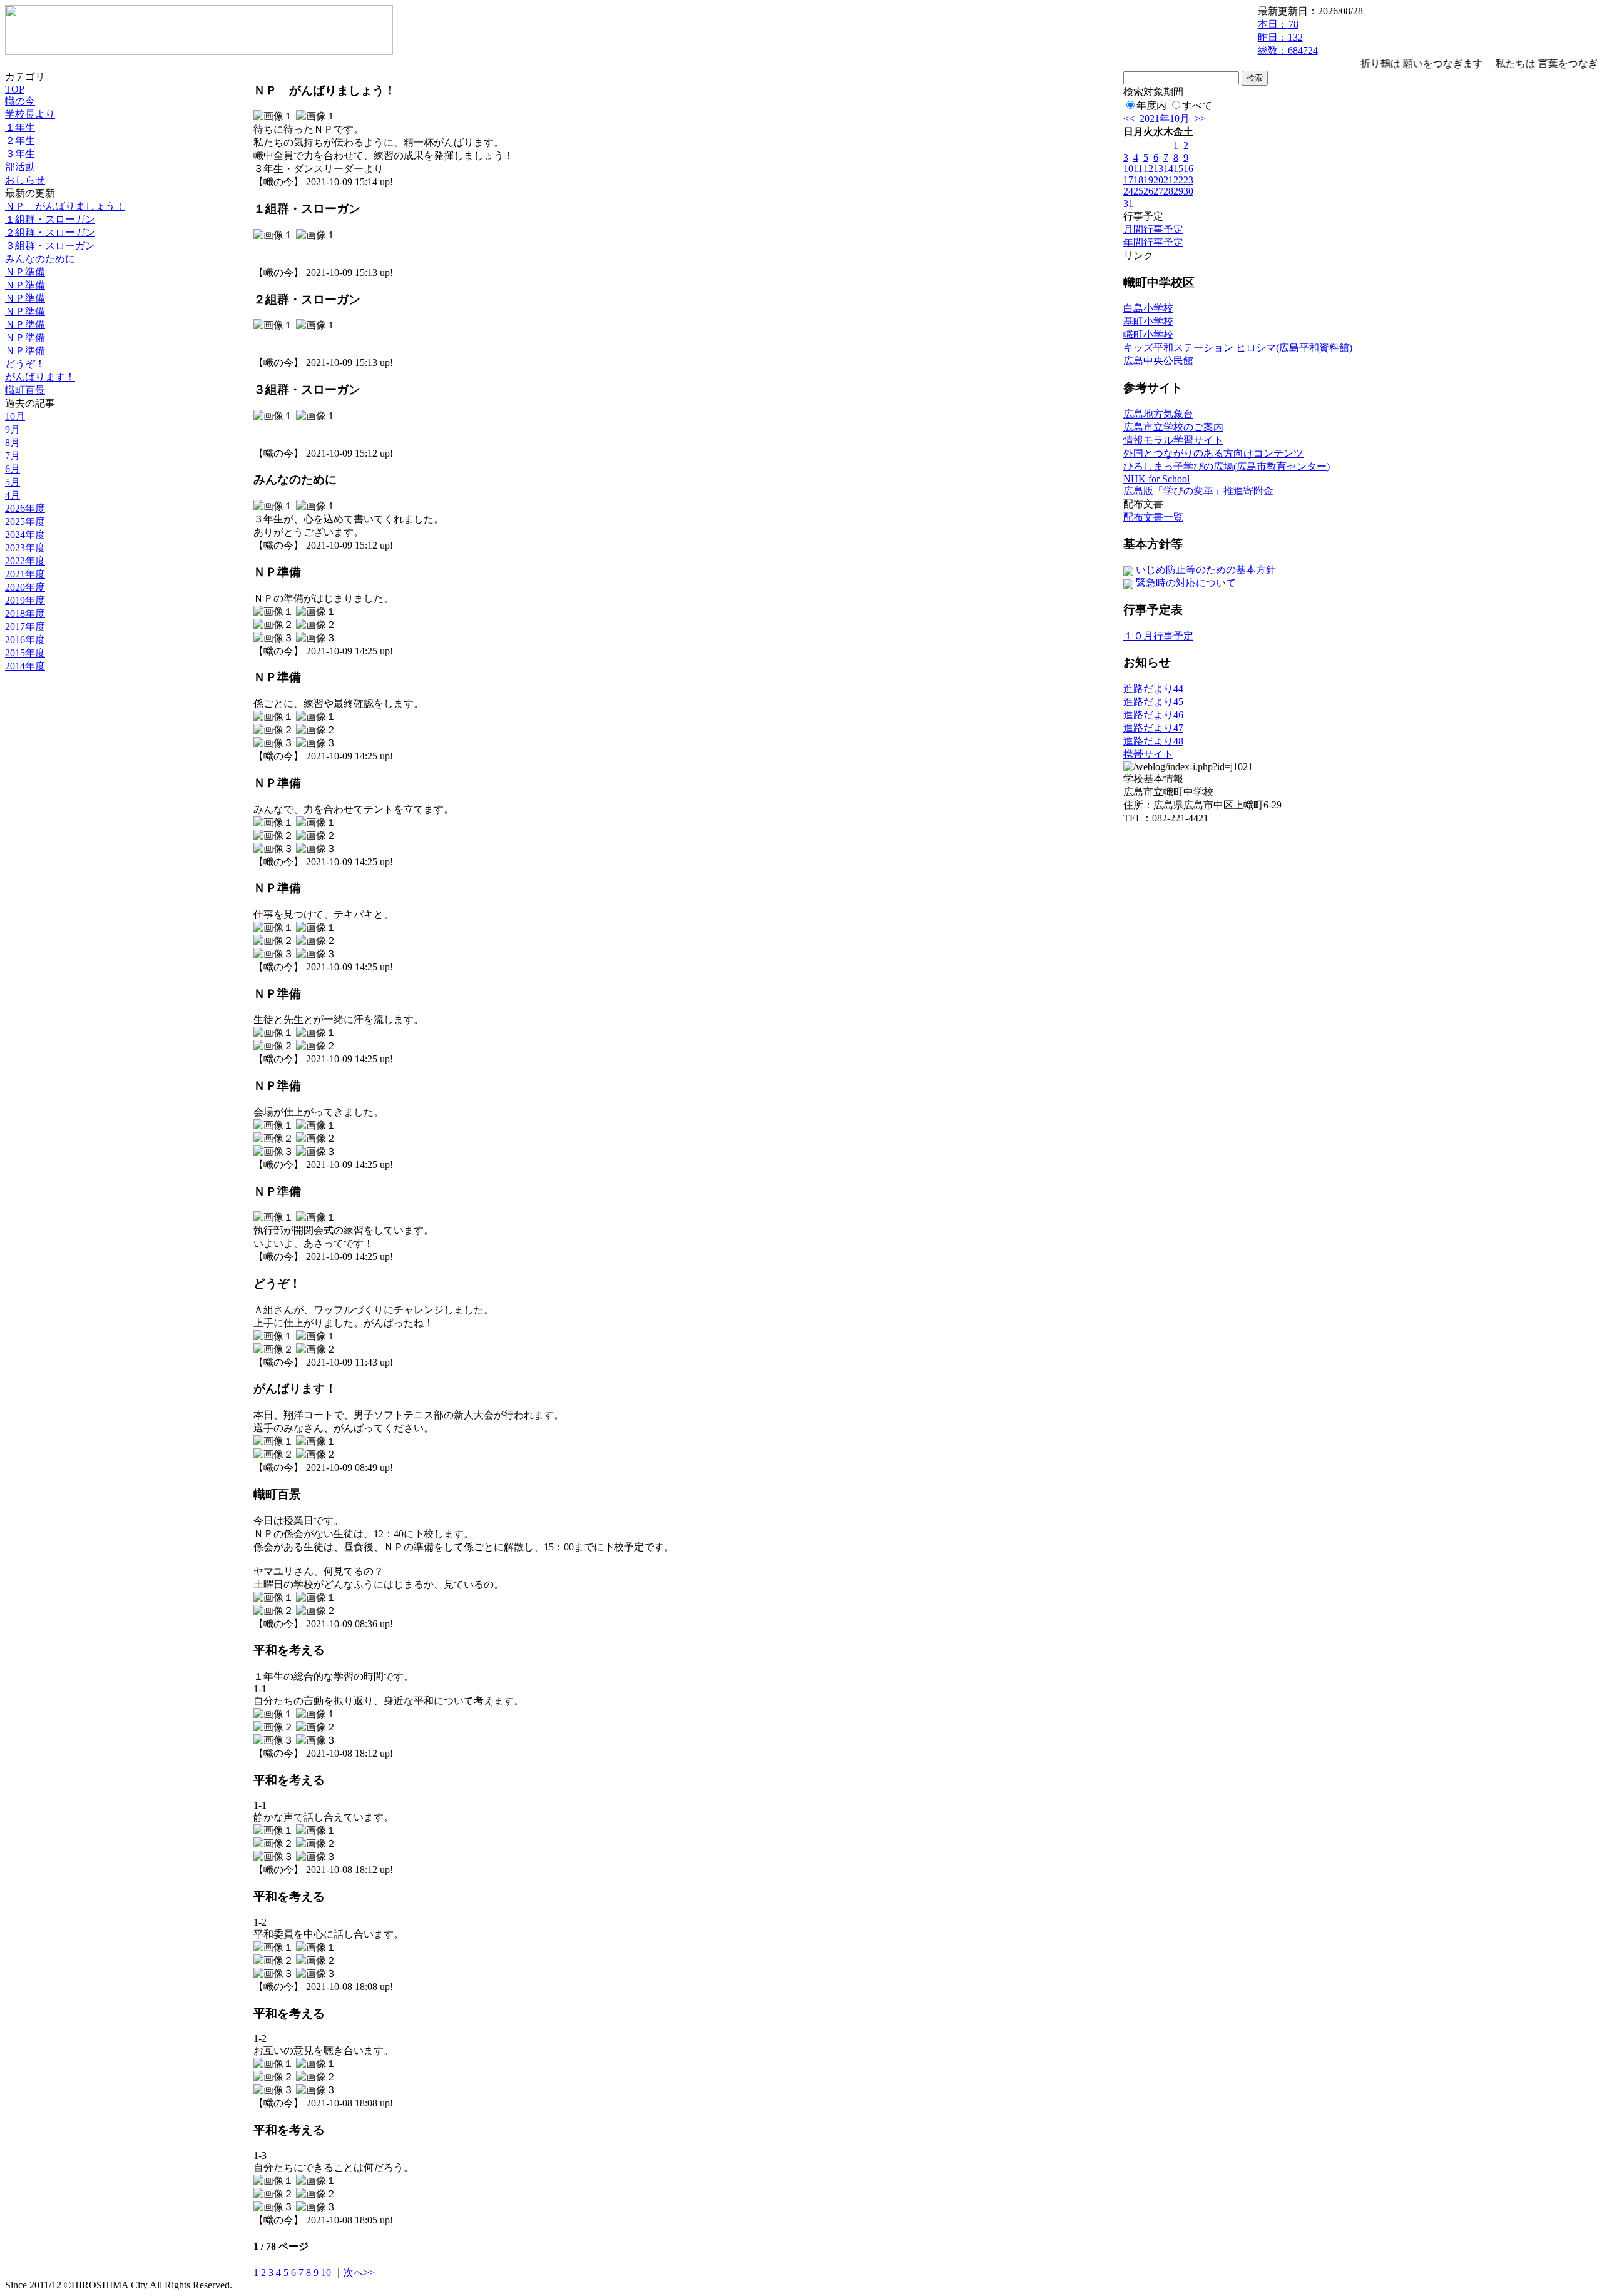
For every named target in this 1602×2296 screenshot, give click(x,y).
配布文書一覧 (1153, 517)
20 (1158, 180)
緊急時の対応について (1185, 583)
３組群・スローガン (50, 246)
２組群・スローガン (50, 232)
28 (1168, 191)
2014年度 (25, 666)
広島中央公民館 (1158, 361)
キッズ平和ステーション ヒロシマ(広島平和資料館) (1238, 348)
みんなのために (40, 259)
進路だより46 (1153, 715)
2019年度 (25, 600)
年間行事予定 (1153, 242)
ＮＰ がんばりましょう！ (65, 206)
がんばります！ (40, 377)
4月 (13, 495)
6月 (13, 469)
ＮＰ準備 (25, 272)
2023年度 (25, 548)
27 (1158, 191)
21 (1168, 180)
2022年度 (25, 561)
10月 (15, 416)
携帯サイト (1148, 754)
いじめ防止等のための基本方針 (1205, 570)
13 (1158, 169)
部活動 (20, 167)
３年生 (20, 154)
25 (1138, 191)
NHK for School (1156, 479)
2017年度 (25, 627)
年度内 (1151, 105)
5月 (13, 482)
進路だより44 (1153, 688)
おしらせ (25, 180)
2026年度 (25, 508)
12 (1148, 169)
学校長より (30, 114)
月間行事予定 (1153, 229)
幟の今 (20, 101)
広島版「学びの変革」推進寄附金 (1198, 491)
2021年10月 (1165, 119)
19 (1148, 180)
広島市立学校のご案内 (1173, 427)
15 (1178, 169)
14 (1168, 169)
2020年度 (25, 587)
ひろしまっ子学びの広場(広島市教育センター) (1227, 466)
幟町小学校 (1148, 334)
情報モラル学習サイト (1173, 440)
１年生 (20, 127)
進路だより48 (1153, 741)
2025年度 (25, 521)
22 (1178, 180)
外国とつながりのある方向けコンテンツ (1213, 453)
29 (1178, 191)
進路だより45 (1153, 702)
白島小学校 (1148, 308)
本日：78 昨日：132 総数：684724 (1288, 37)
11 (1138, 169)
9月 (13, 429)
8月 (13, 443)
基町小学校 (1148, 321)
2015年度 (25, 653)
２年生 (20, 140)
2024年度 (25, 535)
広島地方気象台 (1158, 414)
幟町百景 (25, 390)
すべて (1197, 105)
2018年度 (25, 613)
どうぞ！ (25, 364)
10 (326, 2273)
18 (1138, 180)
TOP (15, 89)
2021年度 (25, 574)
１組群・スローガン (50, 219)
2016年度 (25, 640)
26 (1148, 191)
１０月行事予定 (1158, 636)
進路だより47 (1153, 728)
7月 (13, 456)
